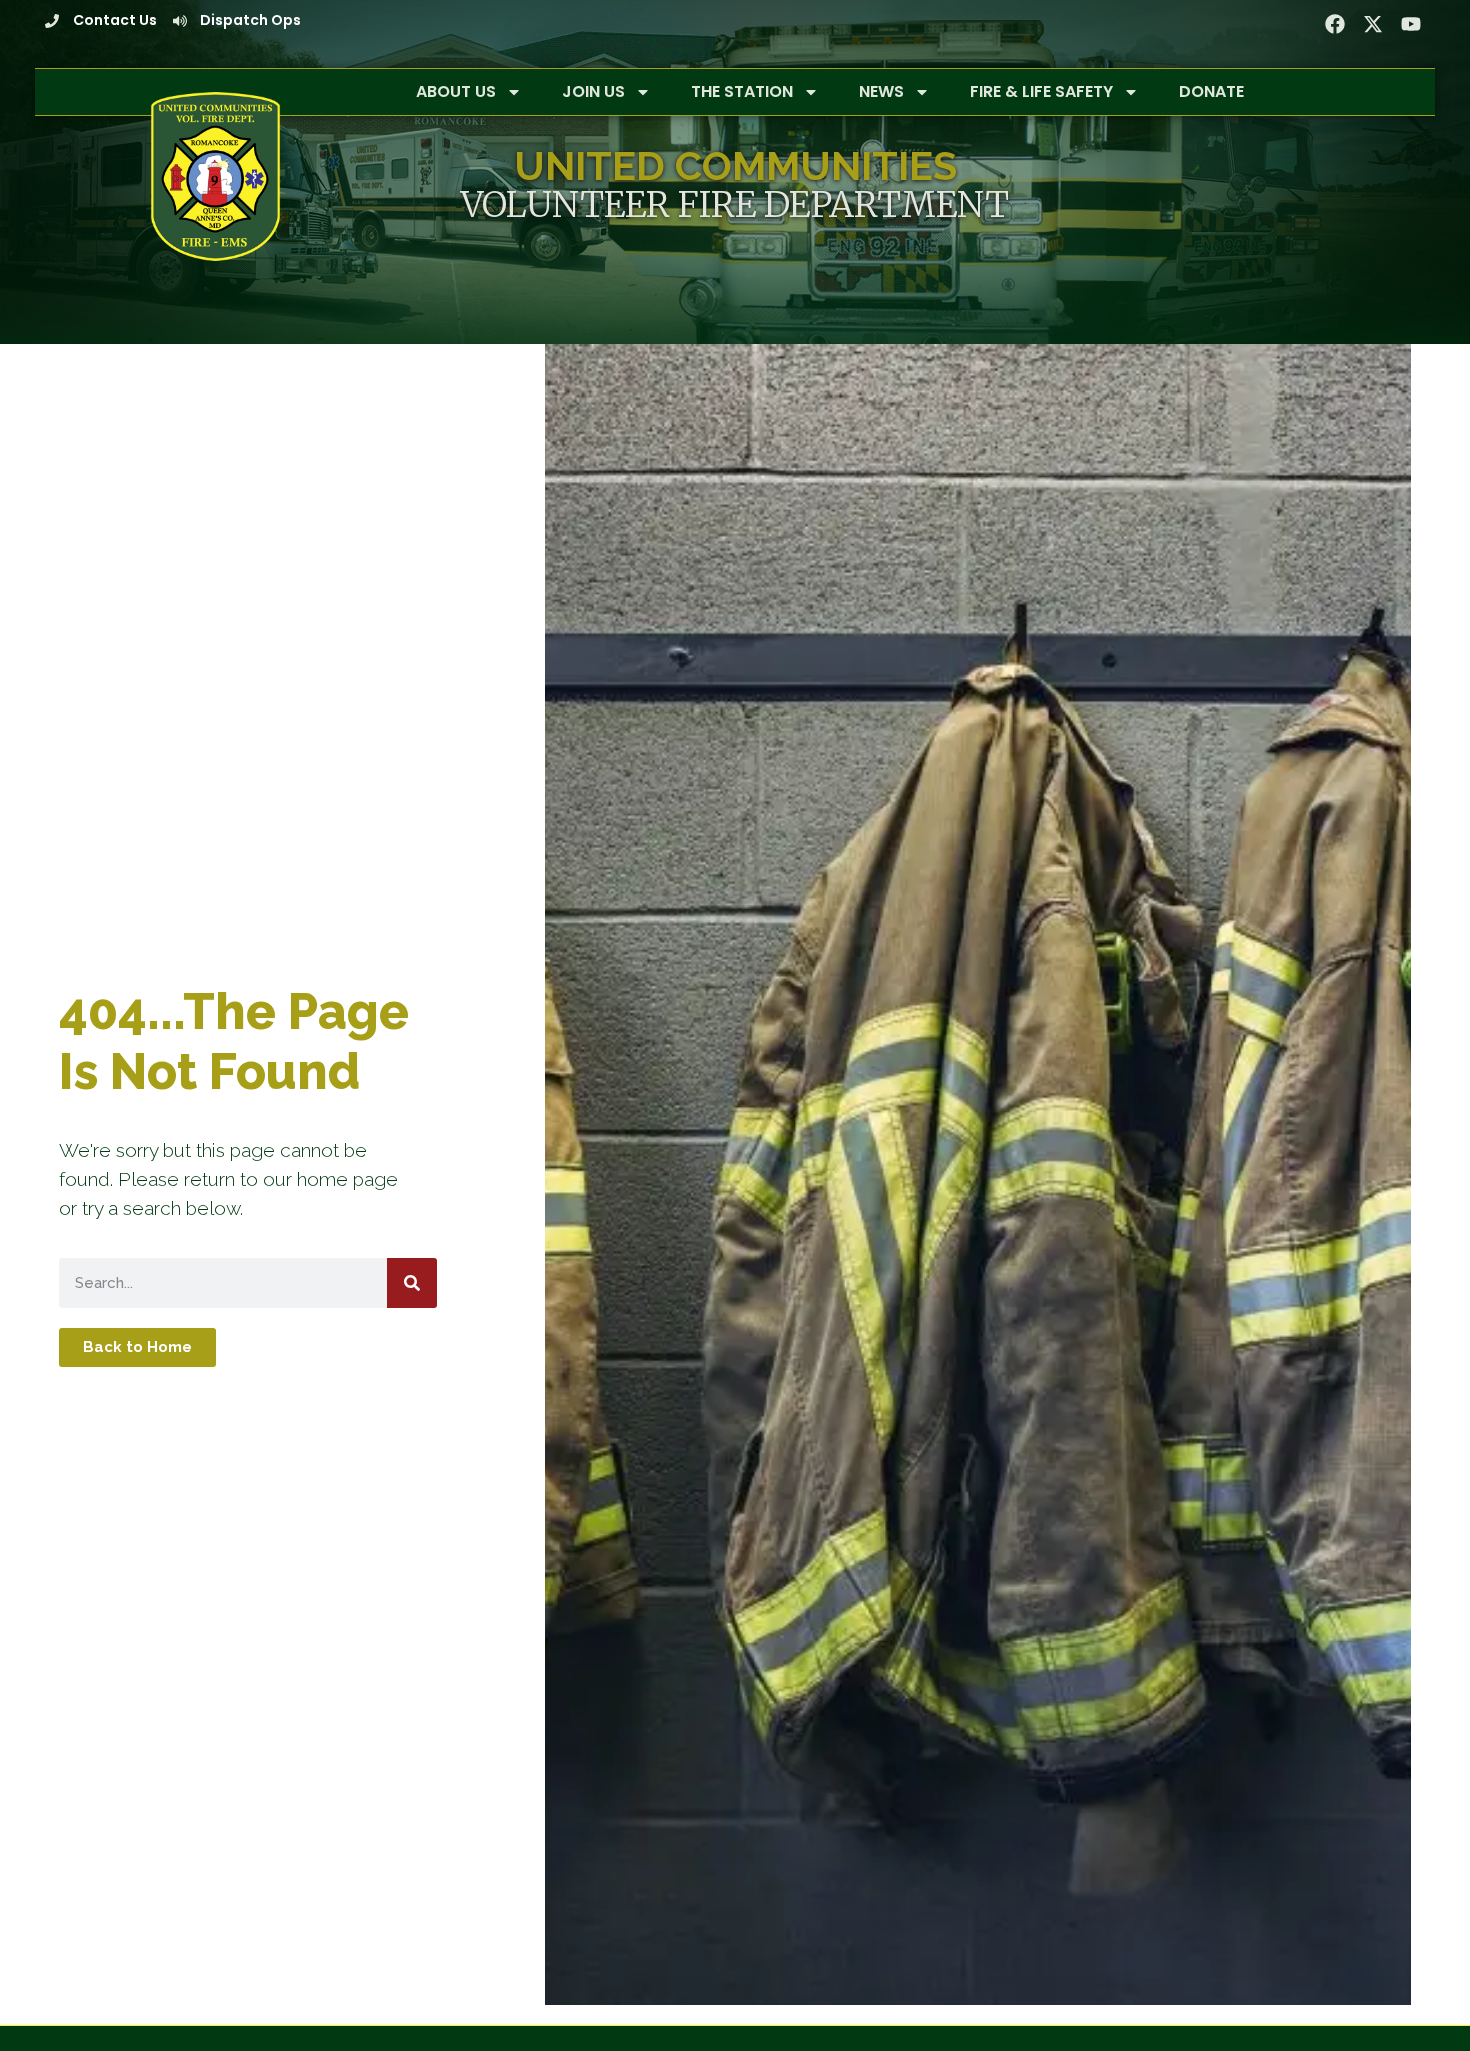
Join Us (593, 91)
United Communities (735, 165)
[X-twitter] (1373, 24)
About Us (456, 91)
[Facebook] (1335, 24)
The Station (742, 91)
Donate (1211, 91)
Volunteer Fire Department (735, 204)
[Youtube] (1411, 24)
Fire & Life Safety (1041, 91)
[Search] (412, 1283)
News (881, 91)
